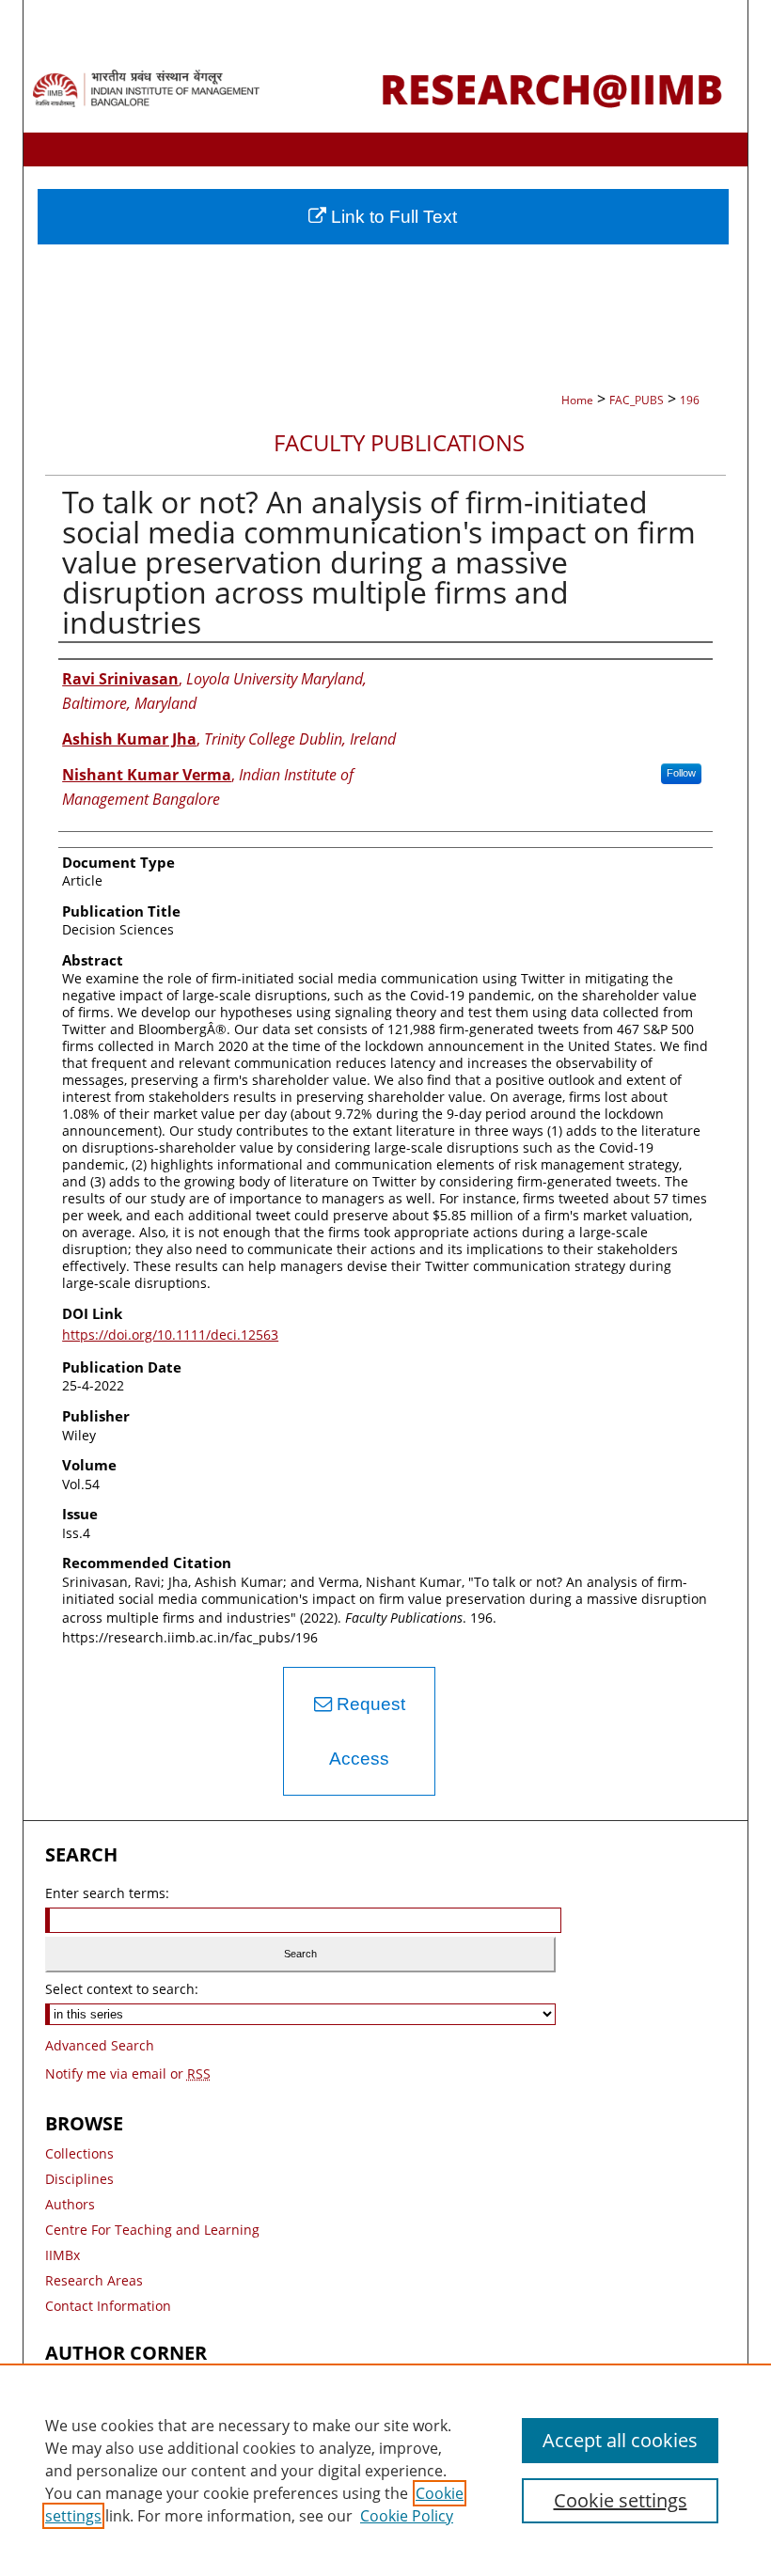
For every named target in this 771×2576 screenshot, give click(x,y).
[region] (385, 2470)
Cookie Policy (407, 2516)
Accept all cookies (620, 2440)
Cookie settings (621, 2500)
